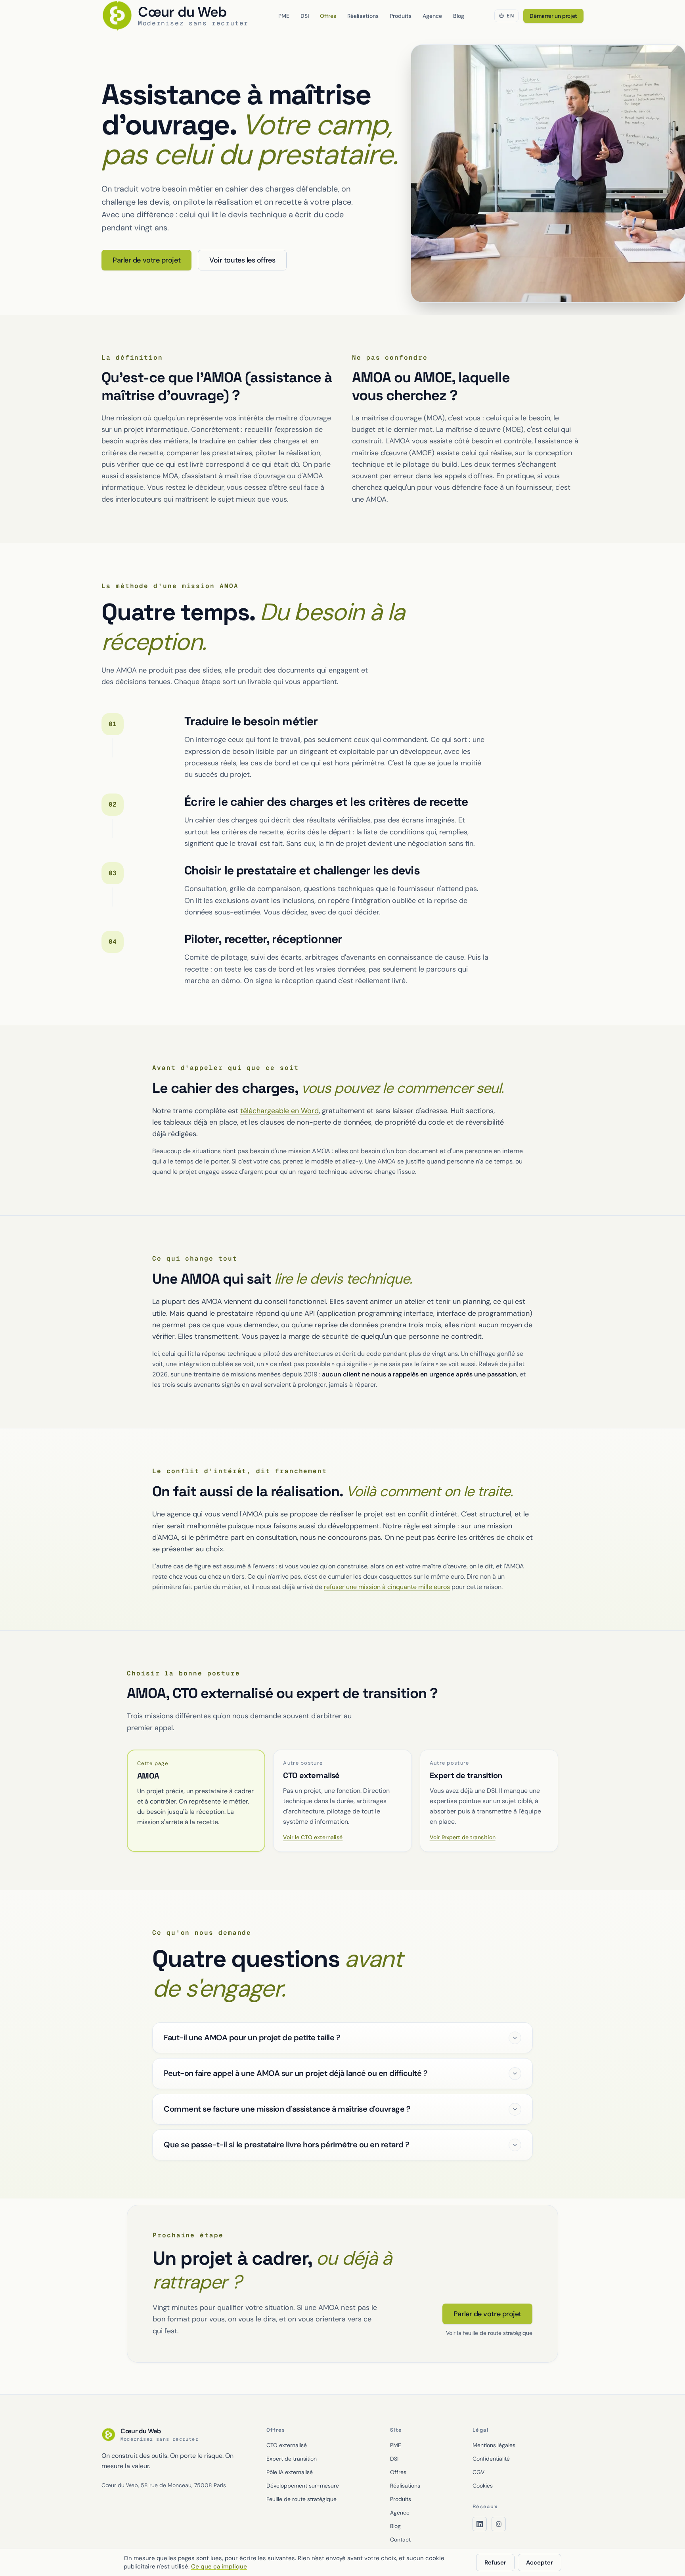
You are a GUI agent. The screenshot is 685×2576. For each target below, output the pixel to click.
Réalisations (363, 16)
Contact (400, 2540)
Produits (401, 16)
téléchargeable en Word (279, 1111)
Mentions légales (494, 2445)
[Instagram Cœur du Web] (499, 2524)
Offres (328, 16)
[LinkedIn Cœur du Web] (480, 2524)
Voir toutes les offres (242, 260)
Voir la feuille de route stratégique (489, 2333)
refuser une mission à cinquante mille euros (387, 1587)
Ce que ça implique (219, 2566)
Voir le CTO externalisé (313, 1837)
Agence (432, 16)
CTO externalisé (287, 2445)
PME (284, 16)
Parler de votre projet (146, 260)
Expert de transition (292, 2459)
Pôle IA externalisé (290, 2472)
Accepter (540, 2563)
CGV (478, 2472)
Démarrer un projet (553, 16)
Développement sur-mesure (303, 2486)
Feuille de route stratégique (301, 2499)
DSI (305, 16)
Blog (459, 16)
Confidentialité (491, 2459)
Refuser (495, 2563)
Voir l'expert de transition (463, 1837)
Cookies (483, 2486)
